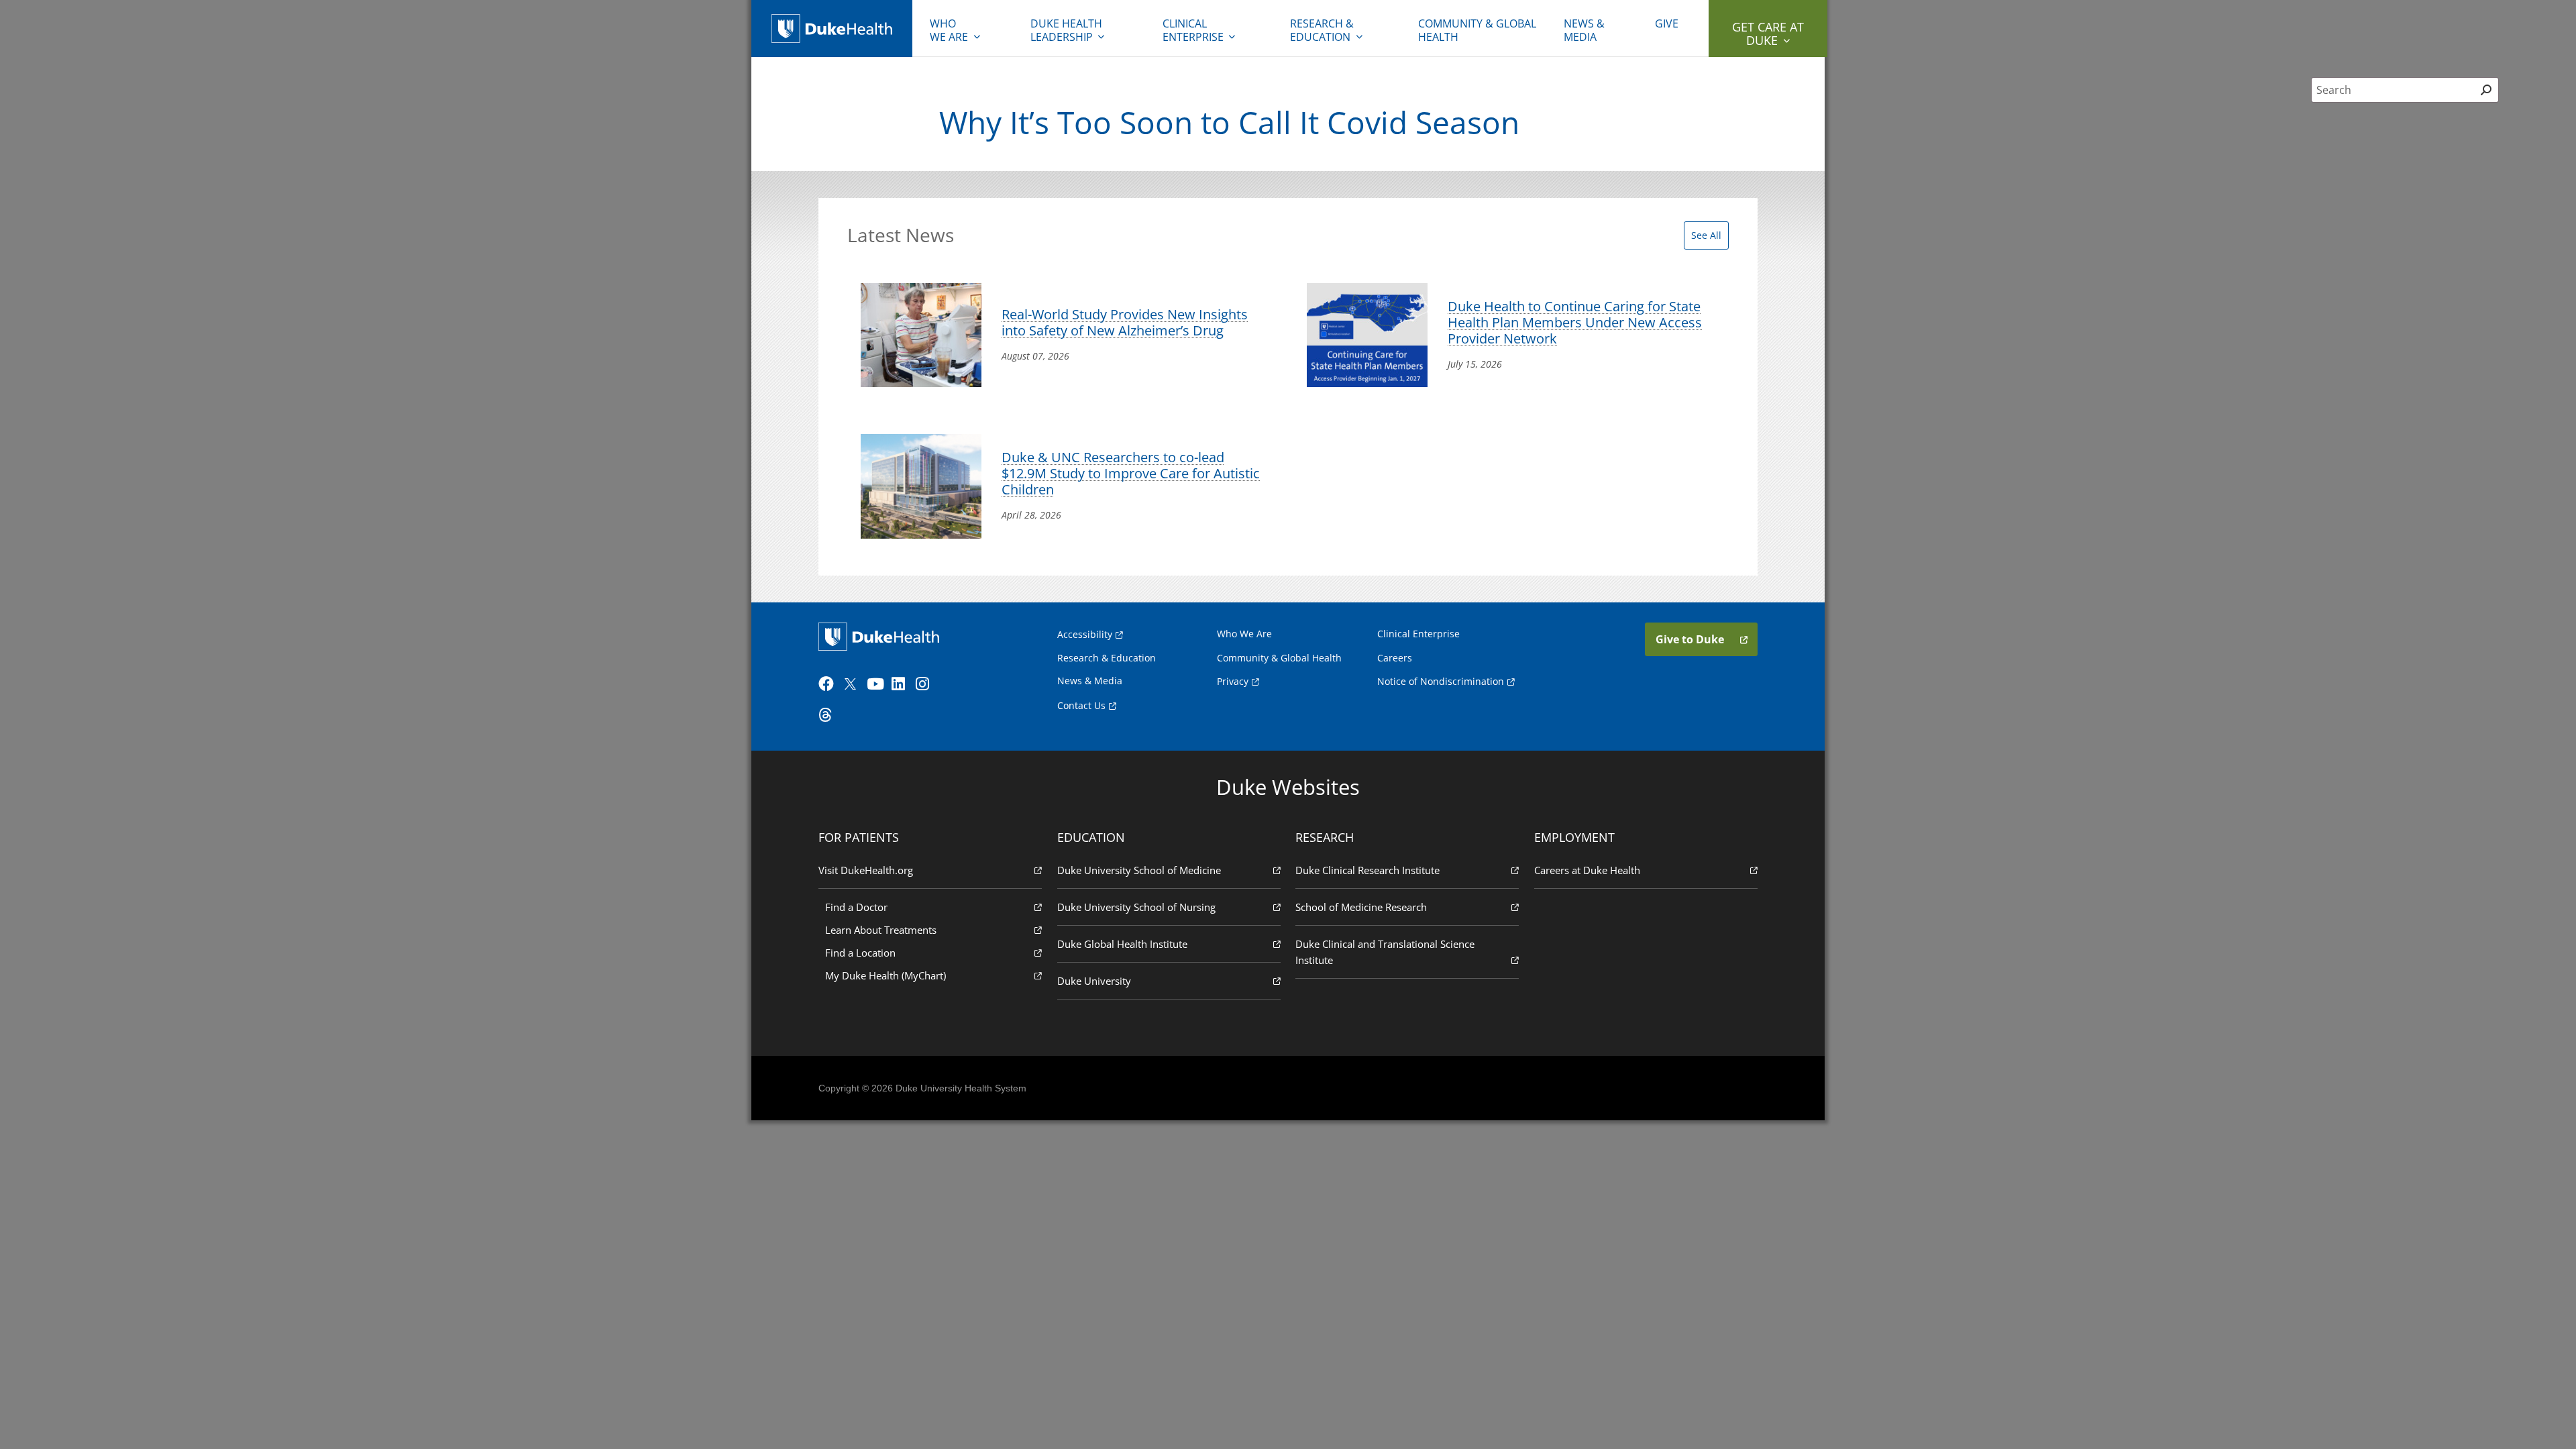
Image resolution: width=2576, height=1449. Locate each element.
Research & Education (1322, 30)
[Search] (2486, 90)
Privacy (1233, 681)
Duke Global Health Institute (1122, 944)
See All (1706, 235)
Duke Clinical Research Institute (1367, 870)
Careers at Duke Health (1587, 870)
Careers (1395, 658)
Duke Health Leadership (1066, 30)
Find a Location (860, 953)
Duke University (1094, 981)
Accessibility (1085, 634)
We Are (949, 30)
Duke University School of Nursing (1136, 907)
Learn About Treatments (881, 930)
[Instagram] (926, 684)
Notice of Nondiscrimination (1441, 681)
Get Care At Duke (1768, 34)
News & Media (1584, 30)
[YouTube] (877, 684)
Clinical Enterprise (1193, 30)
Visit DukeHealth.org (866, 870)
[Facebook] (829, 684)
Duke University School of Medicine (1139, 870)
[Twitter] (853, 684)
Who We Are (1244, 634)
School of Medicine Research (1361, 907)
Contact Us (1081, 705)
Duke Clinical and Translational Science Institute (1385, 952)
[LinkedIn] (902, 684)
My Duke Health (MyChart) (885, 975)
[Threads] (829, 715)
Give (1667, 23)
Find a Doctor (856, 907)
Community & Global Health (1477, 30)
